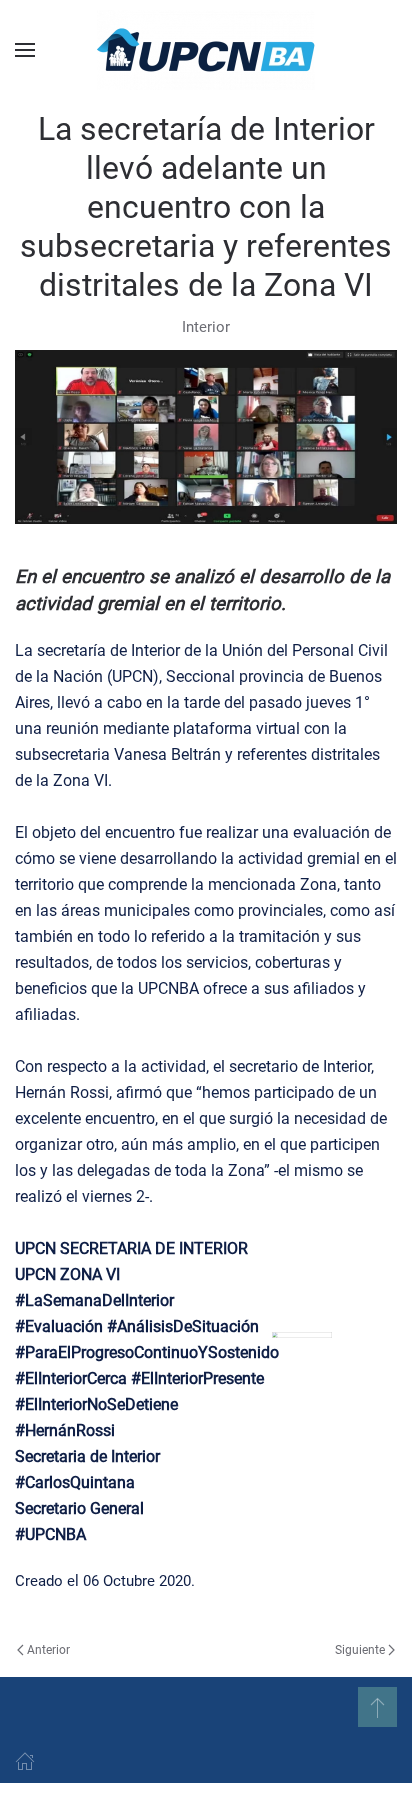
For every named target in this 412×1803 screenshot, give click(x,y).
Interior (206, 327)
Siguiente (360, 1650)
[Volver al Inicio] (206, 50)
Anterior (48, 1650)
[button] (25, 50)
